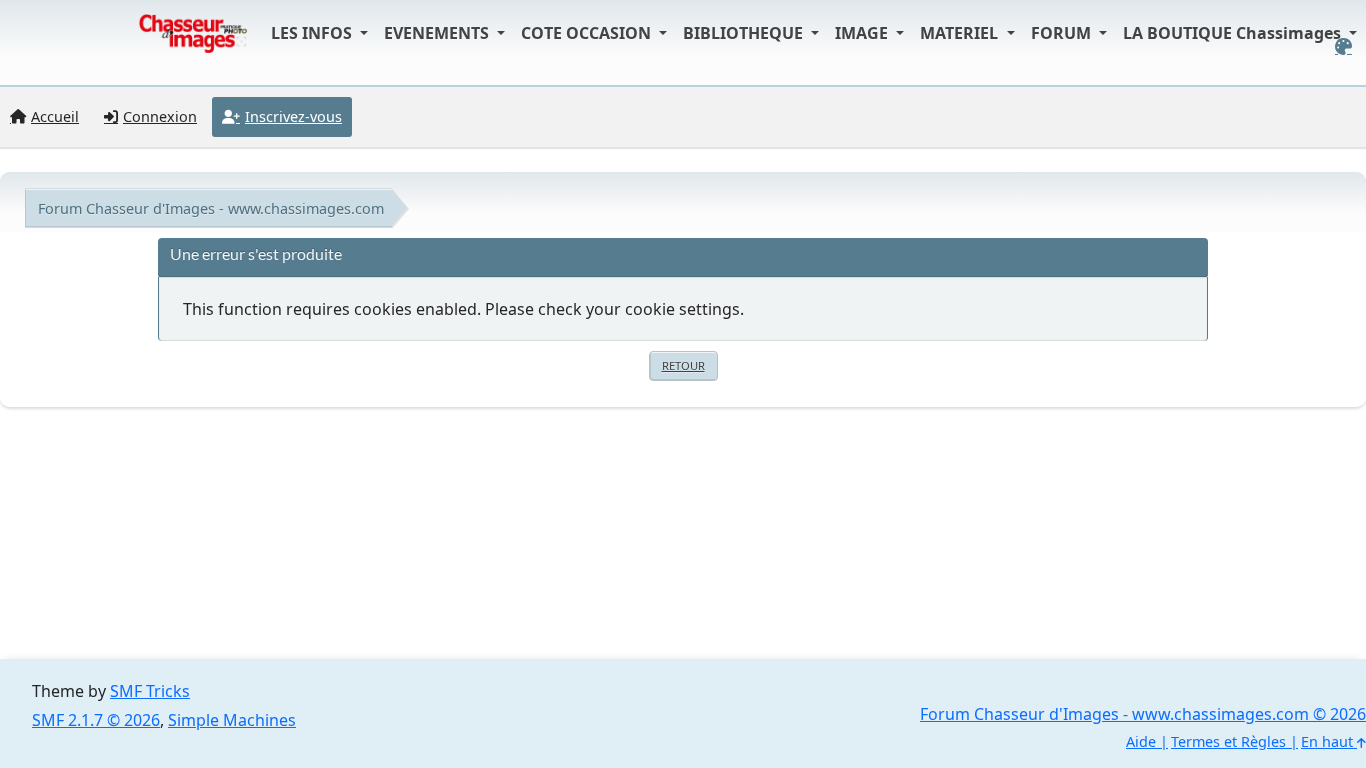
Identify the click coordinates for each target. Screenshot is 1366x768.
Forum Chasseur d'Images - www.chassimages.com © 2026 (1143, 714)
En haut (1329, 741)
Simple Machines (232, 720)
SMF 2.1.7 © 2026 (96, 720)
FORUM (1063, 33)
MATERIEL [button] (961, 33)
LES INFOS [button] (313, 33)
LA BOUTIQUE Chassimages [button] (1234, 33)
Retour (683, 365)
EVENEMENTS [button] (438, 33)
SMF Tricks (150, 691)
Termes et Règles (1228, 741)
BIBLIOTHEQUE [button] (745, 33)
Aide (1141, 741)
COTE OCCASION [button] (588, 33)
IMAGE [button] (863, 33)
